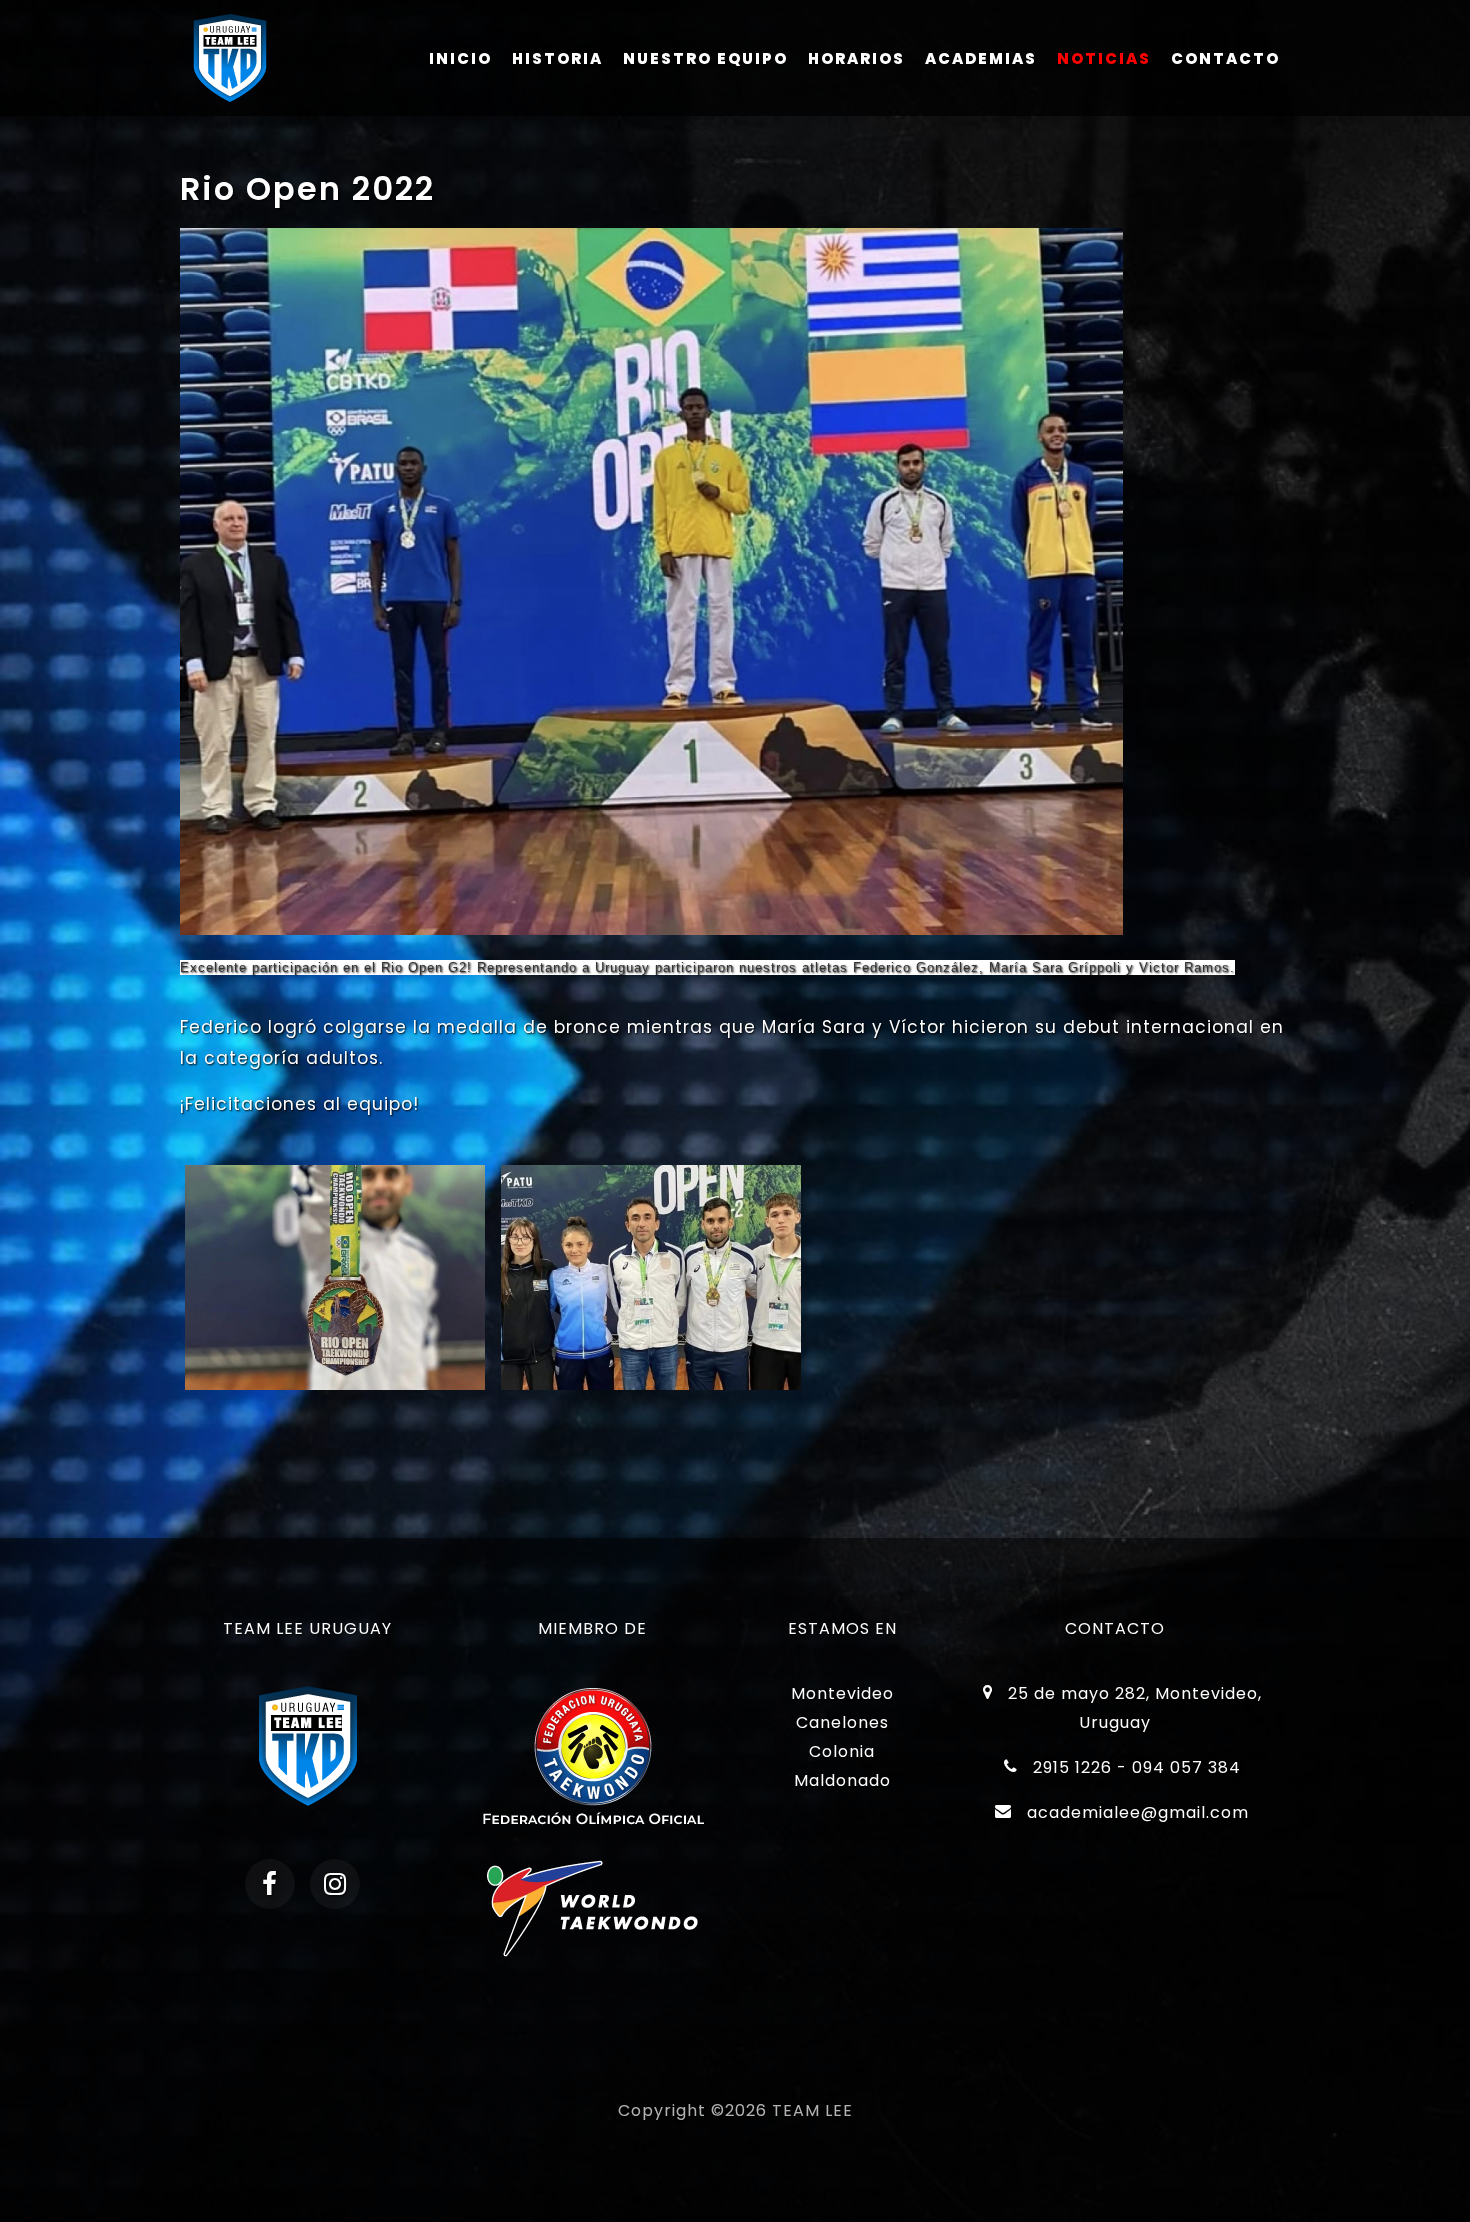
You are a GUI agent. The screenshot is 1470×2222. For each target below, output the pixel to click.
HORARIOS (856, 58)
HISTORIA (557, 58)
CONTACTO (1225, 58)
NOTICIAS (1104, 58)
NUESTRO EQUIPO (705, 58)
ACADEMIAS (981, 58)
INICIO (460, 58)
